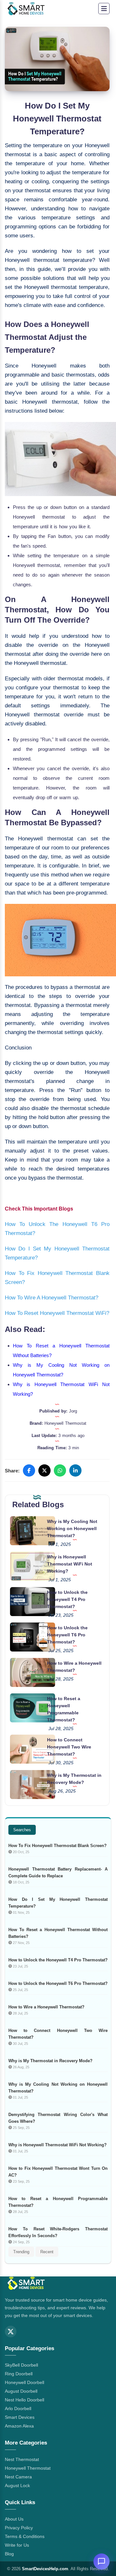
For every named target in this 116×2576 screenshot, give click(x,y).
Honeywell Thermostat (28, 2468)
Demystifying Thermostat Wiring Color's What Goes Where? (58, 2118)
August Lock (17, 2485)
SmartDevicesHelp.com (45, 2569)
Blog (9, 2554)
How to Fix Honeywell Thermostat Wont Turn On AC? (58, 2172)
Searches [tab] (22, 1830)
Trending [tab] (21, 2252)
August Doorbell (21, 2391)
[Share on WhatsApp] (60, 1470)
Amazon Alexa (19, 2426)
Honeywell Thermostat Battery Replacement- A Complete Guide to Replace (58, 1872)
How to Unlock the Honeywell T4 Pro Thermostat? (67, 1599)
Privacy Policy (19, 2528)
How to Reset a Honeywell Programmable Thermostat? (58, 2202)
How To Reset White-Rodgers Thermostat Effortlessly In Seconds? (58, 2232)
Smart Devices (20, 2417)
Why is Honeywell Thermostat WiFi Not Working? (70, 1564)
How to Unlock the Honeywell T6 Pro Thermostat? (67, 1635)
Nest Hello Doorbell (24, 2400)
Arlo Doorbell (18, 2408)
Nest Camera (18, 2477)
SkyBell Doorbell (21, 2365)
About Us (14, 2519)
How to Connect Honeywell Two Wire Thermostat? (69, 1747)
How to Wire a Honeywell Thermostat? (46, 2007)
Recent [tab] (47, 2252)
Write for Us (17, 2545)
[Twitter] (11, 2332)
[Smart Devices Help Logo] (26, 2284)
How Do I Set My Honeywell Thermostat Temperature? (58, 1903)
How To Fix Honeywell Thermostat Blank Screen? (58, 1846)
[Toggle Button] (104, 9)
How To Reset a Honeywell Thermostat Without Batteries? (58, 1933)
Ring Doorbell (19, 2374)
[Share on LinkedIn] (75, 1470)
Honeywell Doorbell (24, 2382)
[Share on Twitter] (44, 1470)
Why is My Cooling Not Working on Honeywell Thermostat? (72, 1528)
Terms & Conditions (25, 2536)
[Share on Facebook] (29, 1470)
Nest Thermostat (22, 2459)
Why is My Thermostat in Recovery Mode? (50, 2061)
